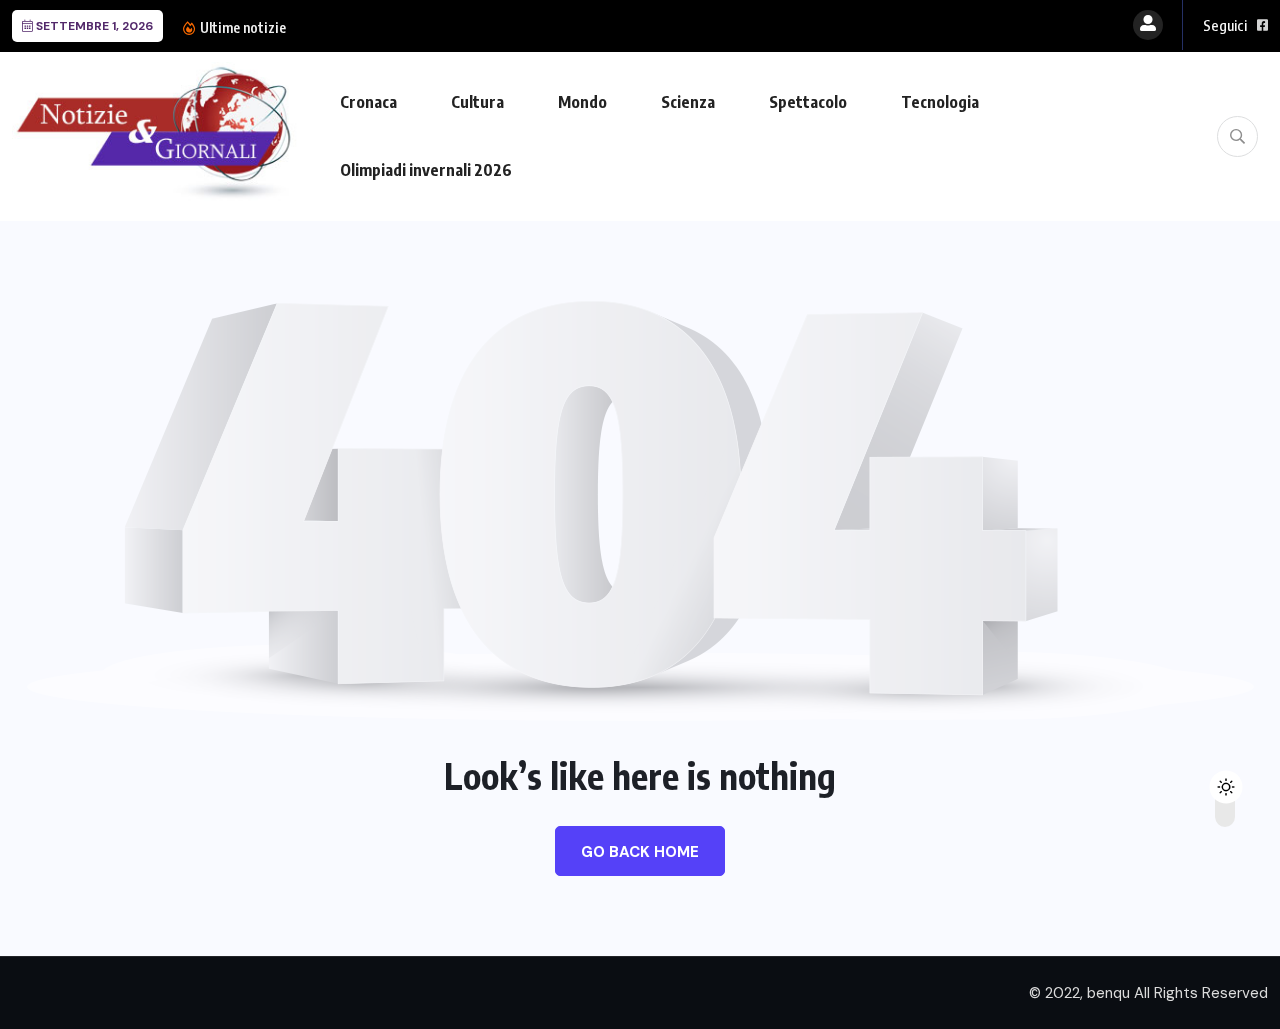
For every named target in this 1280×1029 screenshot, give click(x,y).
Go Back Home (640, 852)
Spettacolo (808, 102)
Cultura (477, 102)
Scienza (688, 102)
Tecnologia (940, 102)
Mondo (582, 102)
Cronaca (368, 102)
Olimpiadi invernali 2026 (426, 170)
